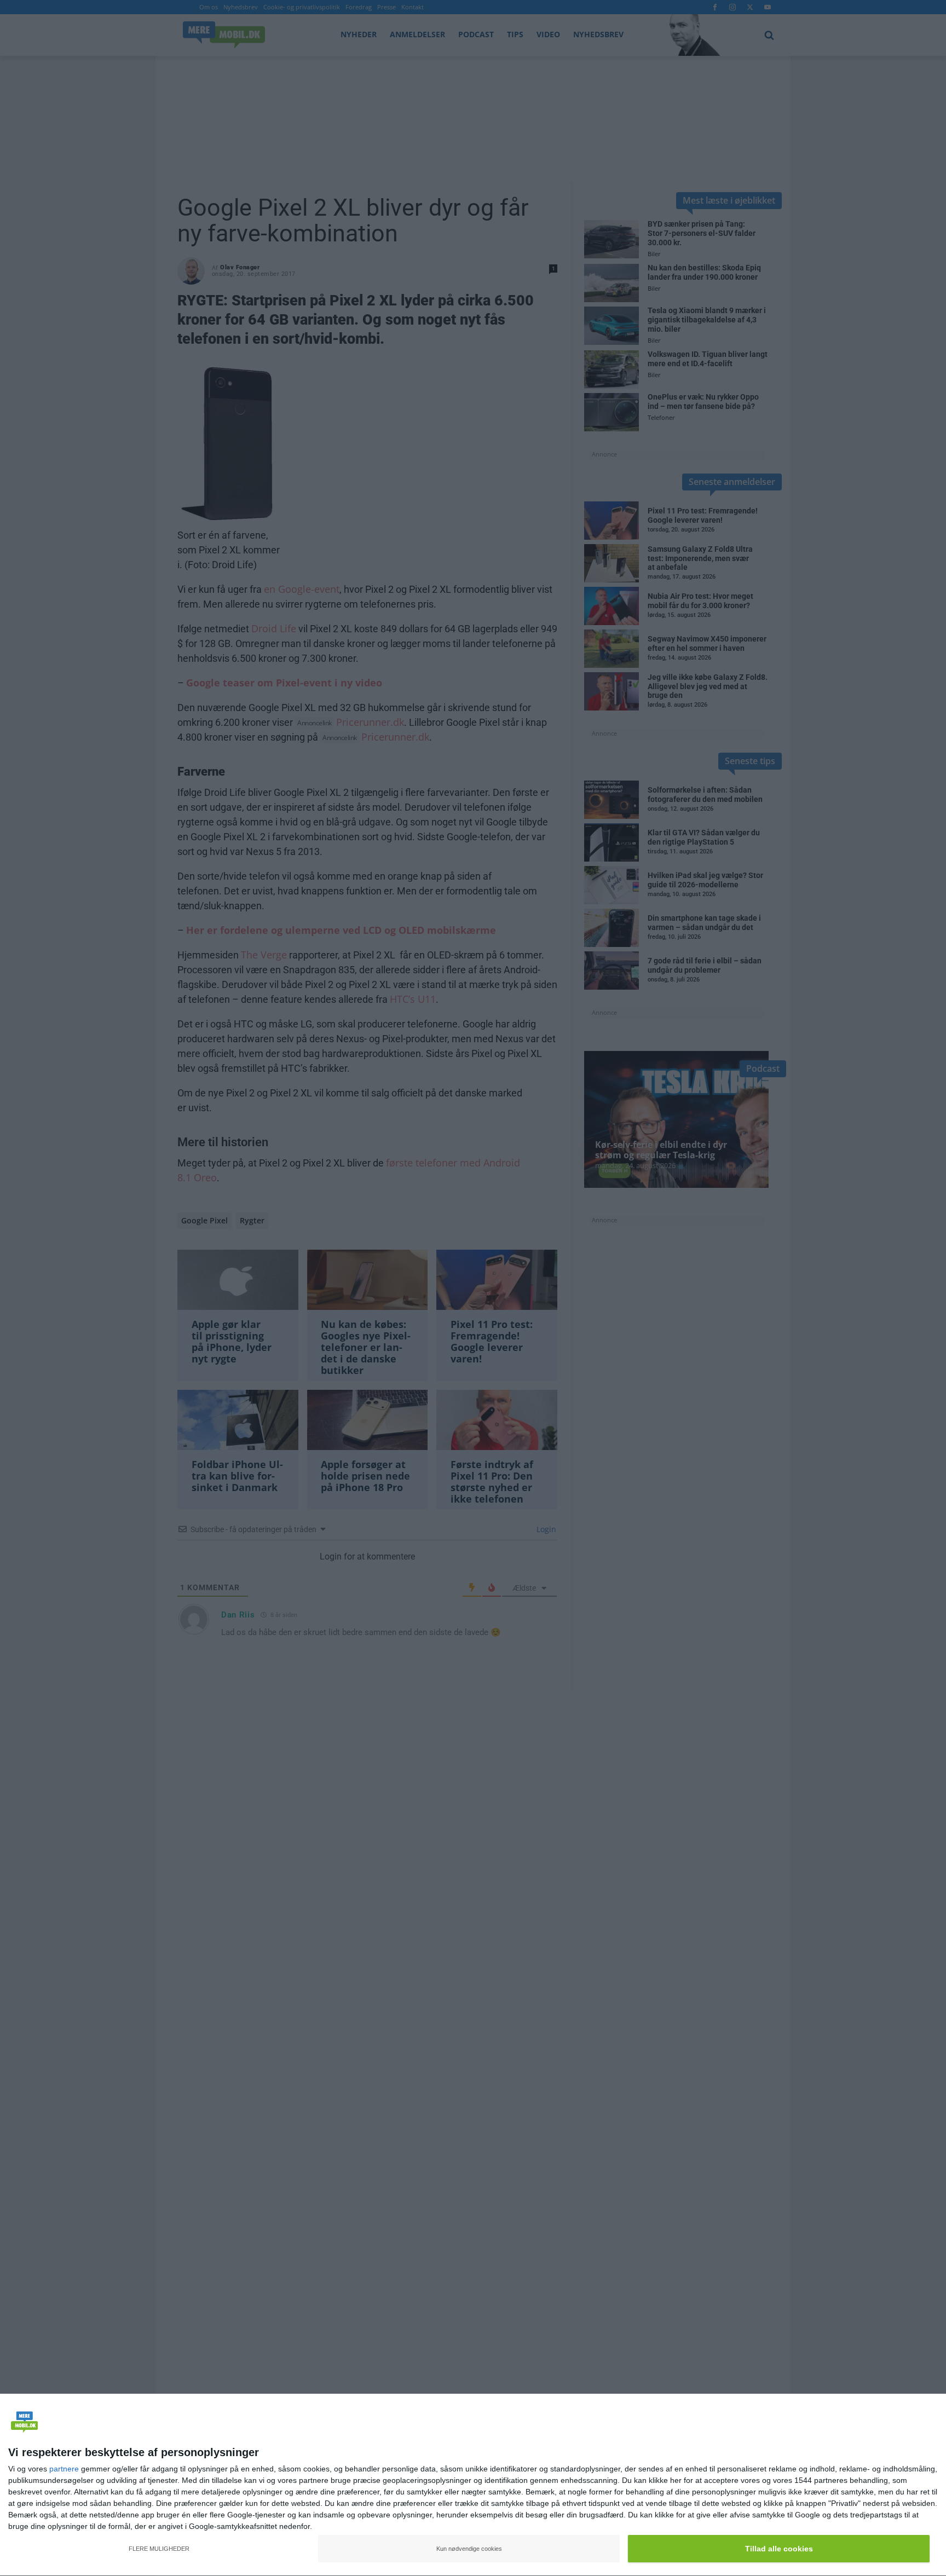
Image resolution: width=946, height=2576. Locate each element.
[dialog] (473, 2485)
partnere (64, 2469)
